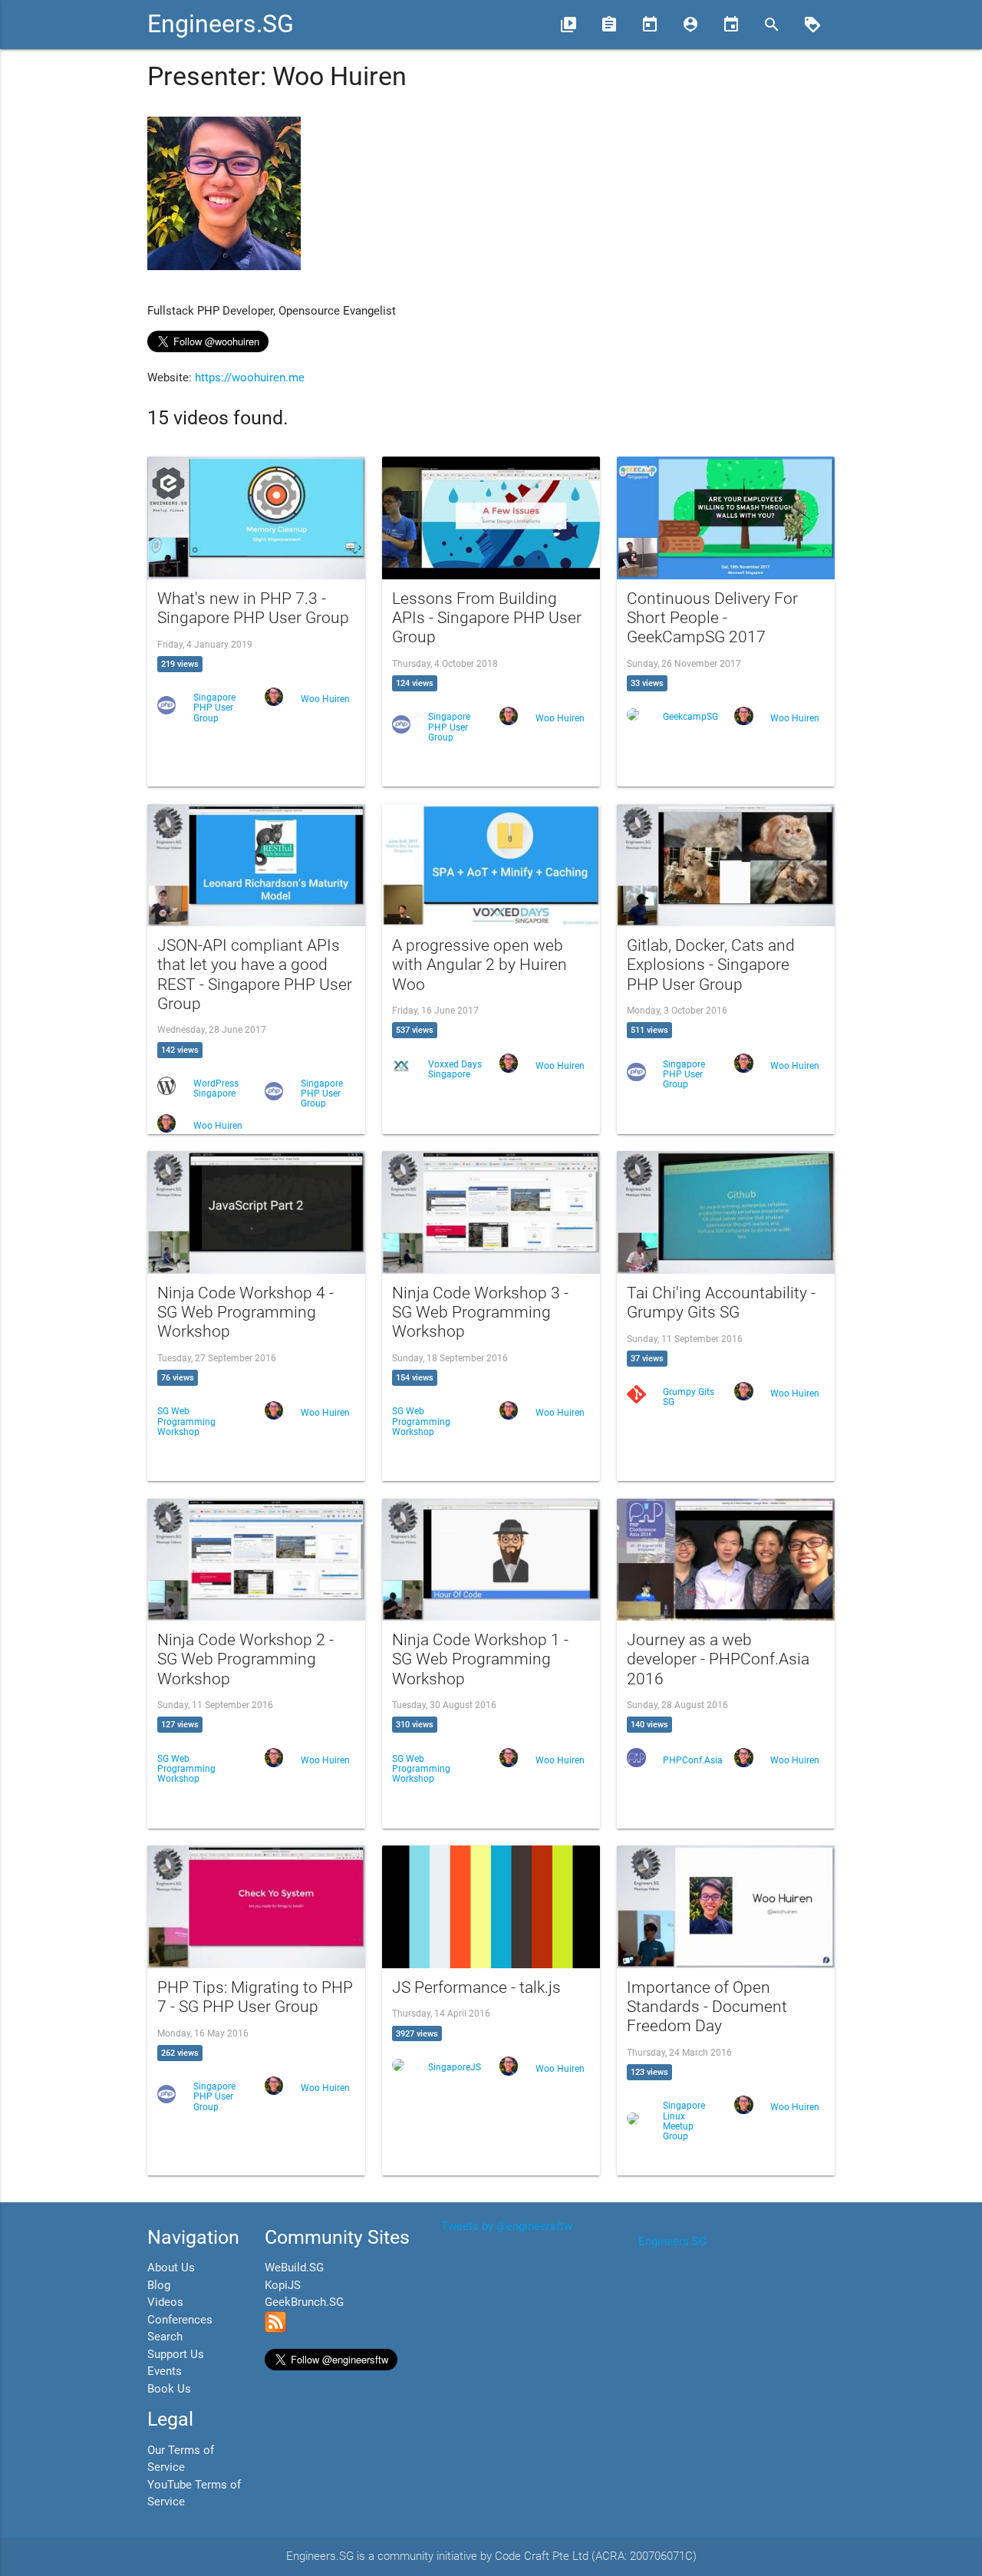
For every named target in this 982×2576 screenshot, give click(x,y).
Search (165, 2337)
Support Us (176, 2354)
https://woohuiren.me (250, 378)
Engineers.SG (221, 24)
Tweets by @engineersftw (507, 2226)
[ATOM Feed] (275, 2329)
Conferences (180, 2320)
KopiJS (283, 2285)
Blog (159, 2285)
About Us (171, 2268)
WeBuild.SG (294, 2268)
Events (165, 2371)
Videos (165, 2302)
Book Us (169, 2389)
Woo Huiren (325, 699)
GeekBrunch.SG (304, 2302)
